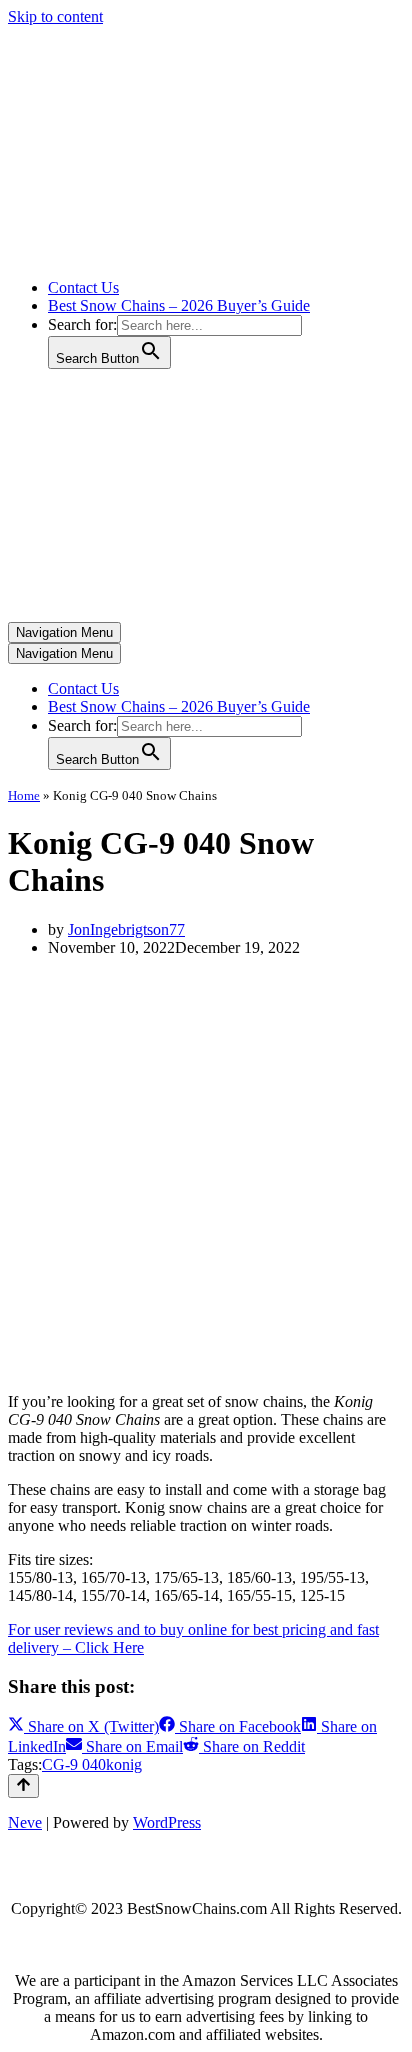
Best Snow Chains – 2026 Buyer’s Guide (179, 305)
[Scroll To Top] (23, 1786)
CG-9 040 (74, 1764)
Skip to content (55, 16)
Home (24, 795)
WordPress (167, 1822)
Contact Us (83, 287)
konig (124, 1764)
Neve (25, 1822)
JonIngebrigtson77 (126, 929)
